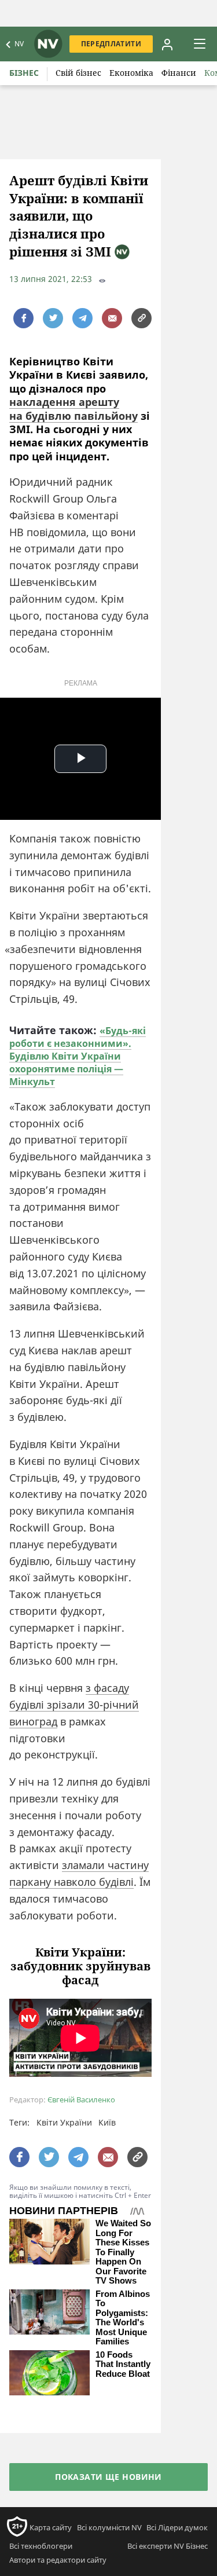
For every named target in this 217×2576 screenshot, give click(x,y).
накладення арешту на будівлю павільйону (73, 408)
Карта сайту (51, 2527)
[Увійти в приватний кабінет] (167, 44)
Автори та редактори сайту (58, 2560)
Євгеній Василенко (81, 2100)
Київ (107, 2122)
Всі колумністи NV (109, 2527)
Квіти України (64, 2122)
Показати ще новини (108, 2477)
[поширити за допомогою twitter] (53, 318)
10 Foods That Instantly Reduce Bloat (123, 2364)
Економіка (131, 73)
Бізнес (24, 73)
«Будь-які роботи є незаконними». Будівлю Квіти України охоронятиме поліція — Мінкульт (78, 1056)
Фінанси (179, 73)
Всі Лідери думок (177, 2527)
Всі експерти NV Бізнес (168, 2546)
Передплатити (111, 44)
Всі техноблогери (41, 2546)
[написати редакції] (112, 318)
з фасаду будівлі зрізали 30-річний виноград (74, 1705)
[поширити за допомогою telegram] (82, 318)
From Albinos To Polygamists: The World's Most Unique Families (123, 2318)
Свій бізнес (78, 73)
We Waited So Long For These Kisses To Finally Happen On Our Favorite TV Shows (123, 2252)
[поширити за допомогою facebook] (23, 318)
